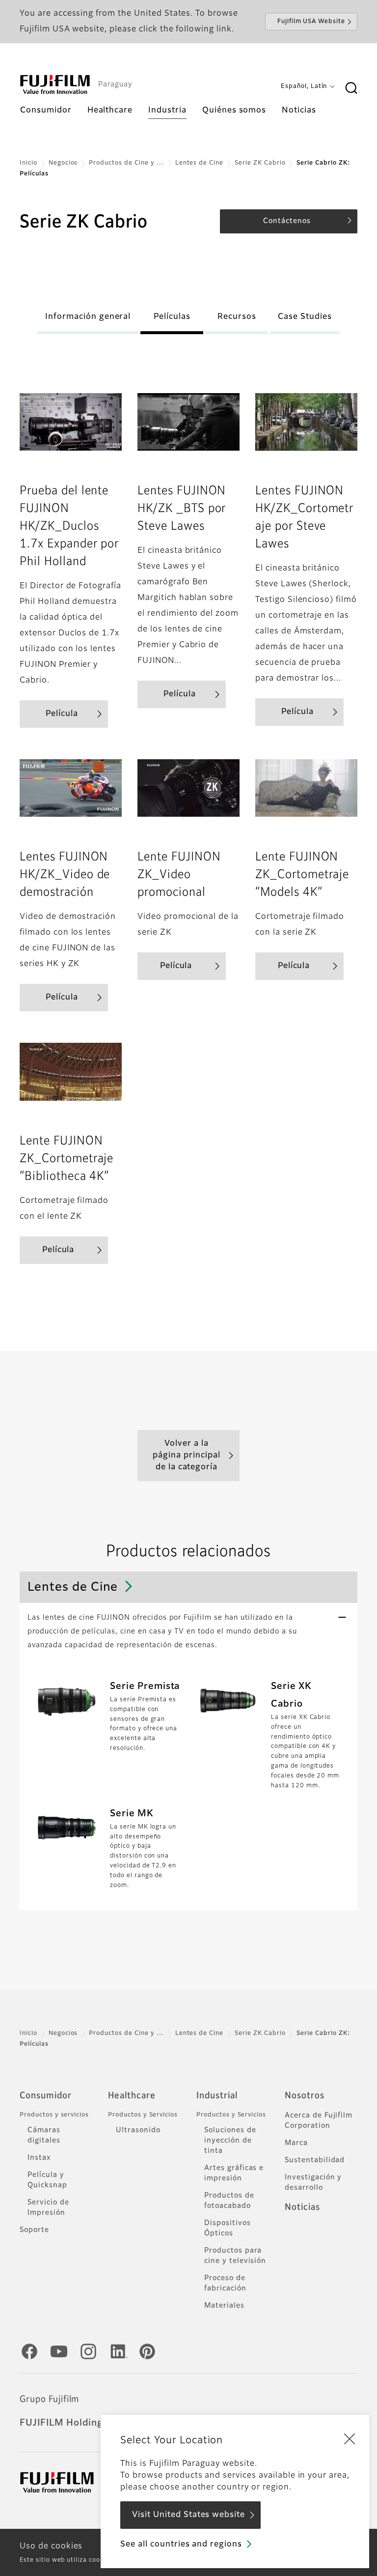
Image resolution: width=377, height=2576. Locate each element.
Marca (296, 2143)
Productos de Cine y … (126, 163)
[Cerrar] (350, 2438)
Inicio (28, 163)
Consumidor (46, 2096)
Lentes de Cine (199, 163)
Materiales (224, 2306)
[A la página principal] (55, 85)
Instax (39, 2158)
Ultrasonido (138, 2130)
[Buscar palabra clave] (351, 88)
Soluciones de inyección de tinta (230, 2141)
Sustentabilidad (315, 2160)
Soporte (34, 2230)
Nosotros (305, 2096)
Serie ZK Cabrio (260, 163)
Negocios (63, 163)
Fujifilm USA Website (311, 22)
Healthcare (132, 2096)
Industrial (217, 2096)
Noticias (302, 2207)
